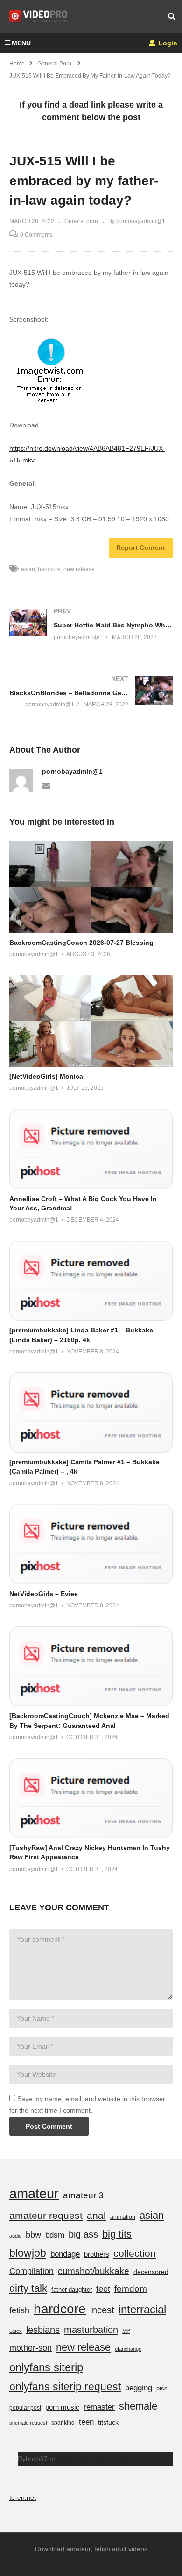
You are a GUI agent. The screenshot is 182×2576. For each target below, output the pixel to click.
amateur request (46, 2215)
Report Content (141, 547)
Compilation (31, 2271)
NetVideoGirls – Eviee (44, 1594)
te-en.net (23, 2497)
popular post (25, 2408)
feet (103, 2289)
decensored (151, 2272)
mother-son (31, 2348)
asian (28, 569)
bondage (65, 2254)
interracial (142, 2309)
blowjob (28, 2253)
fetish (19, 2310)
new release (79, 569)
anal (96, 2215)
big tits (117, 2234)
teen (86, 2422)
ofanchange (128, 2349)
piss (162, 2388)
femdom (131, 2289)
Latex (16, 2331)
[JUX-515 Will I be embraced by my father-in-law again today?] (91, 887)
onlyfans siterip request (65, 2387)
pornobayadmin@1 (72, 771)
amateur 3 (83, 2195)
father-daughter (72, 2290)
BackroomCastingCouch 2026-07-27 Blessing (81, 943)
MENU (21, 43)
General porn (81, 221)
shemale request (28, 2423)
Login (167, 43)
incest (102, 2310)
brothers (97, 2254)
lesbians (43, 2330)
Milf (126, 2331)
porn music (62, 2407)
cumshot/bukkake (94, 2271)
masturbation (91, 2330)
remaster (99, 2407)
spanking (63, 2423)
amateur (34, 2193)
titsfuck (108, 2422)
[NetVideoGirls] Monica (46, 1076)
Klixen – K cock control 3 (95, 2459)
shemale (138, 2406)
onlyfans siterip (46, 2367)
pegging (139, 2388)
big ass (83, 2234)
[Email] (46, 785)
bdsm (55, 2235)
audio (15, 2236)
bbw (33, 2235)
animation (123, 2217)
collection (135, 2253)
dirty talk (28, 2288)
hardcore (49, 569)
